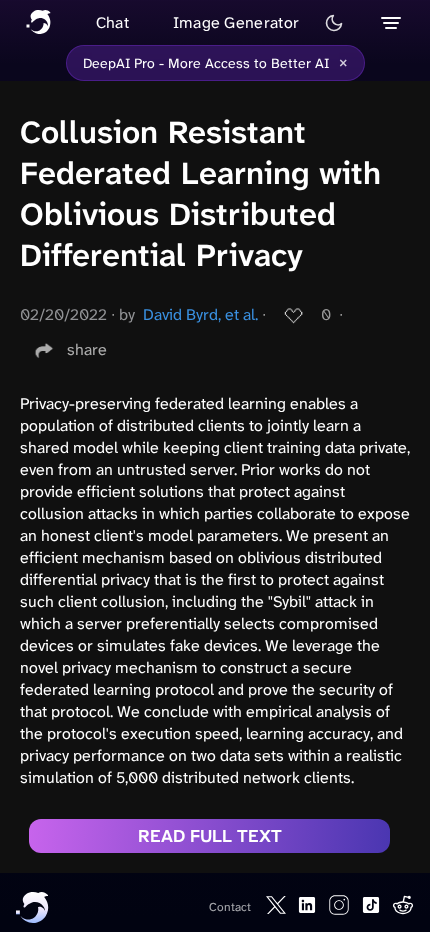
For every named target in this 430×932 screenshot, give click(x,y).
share (87, 349)
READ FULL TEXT (210, 836)
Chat (112, 22)
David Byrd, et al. (200, 314)
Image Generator (236, 22)
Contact (230, 907)
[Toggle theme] (334, 23)
